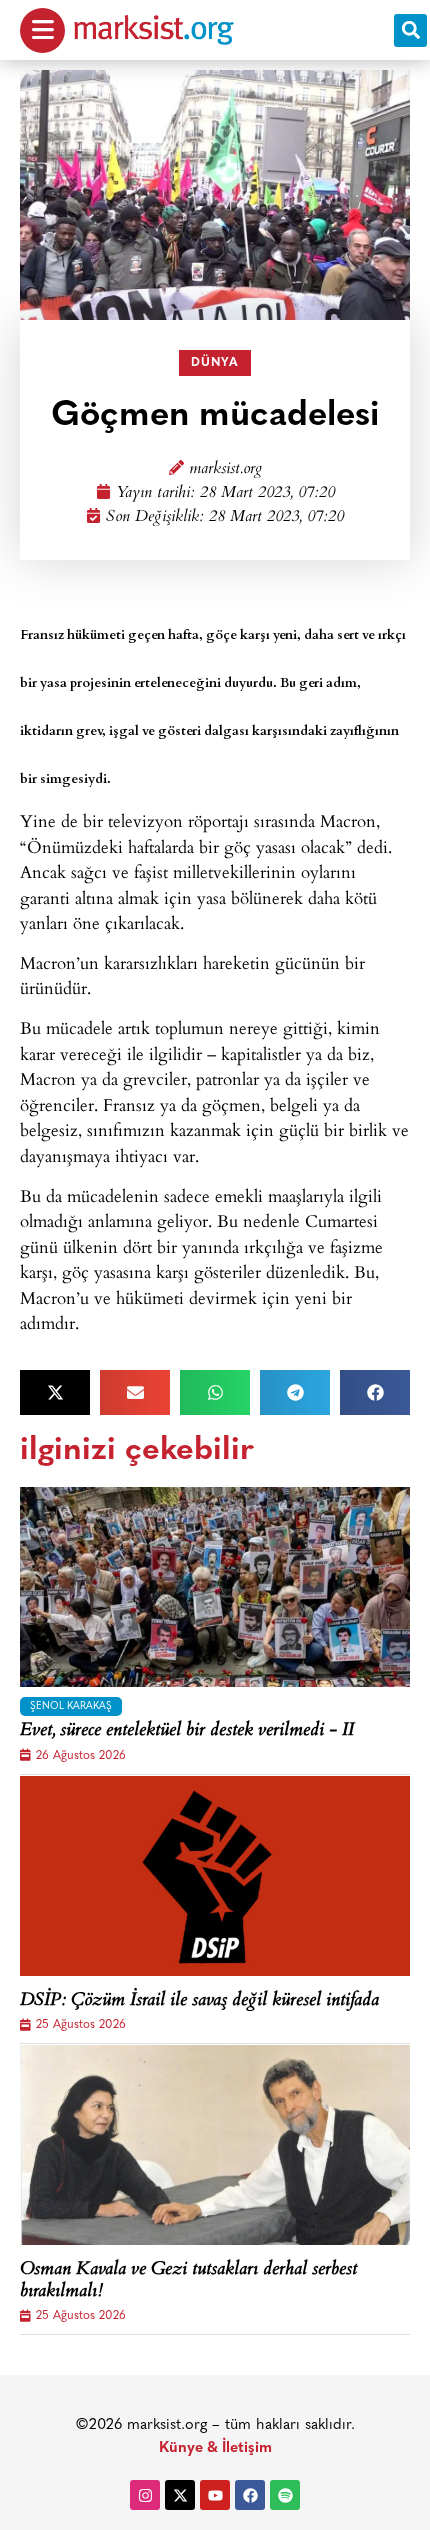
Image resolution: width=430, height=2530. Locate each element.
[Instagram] (145, 2495)
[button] (410, 30)
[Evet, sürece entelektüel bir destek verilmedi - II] (215, 1587)
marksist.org (225, 469)
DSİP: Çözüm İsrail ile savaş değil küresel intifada (199, 2002)
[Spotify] (285, 2495)
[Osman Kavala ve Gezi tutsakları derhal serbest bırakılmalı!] (215, 2145)
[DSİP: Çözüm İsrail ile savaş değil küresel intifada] (215, 1876)
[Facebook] (250, 2495)
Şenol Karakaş (71, 1706)
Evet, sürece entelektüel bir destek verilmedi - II (187, 1732)
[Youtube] (215, 2495)
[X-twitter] (180, 2495)
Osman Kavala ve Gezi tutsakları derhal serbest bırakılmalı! (188, 2281)
